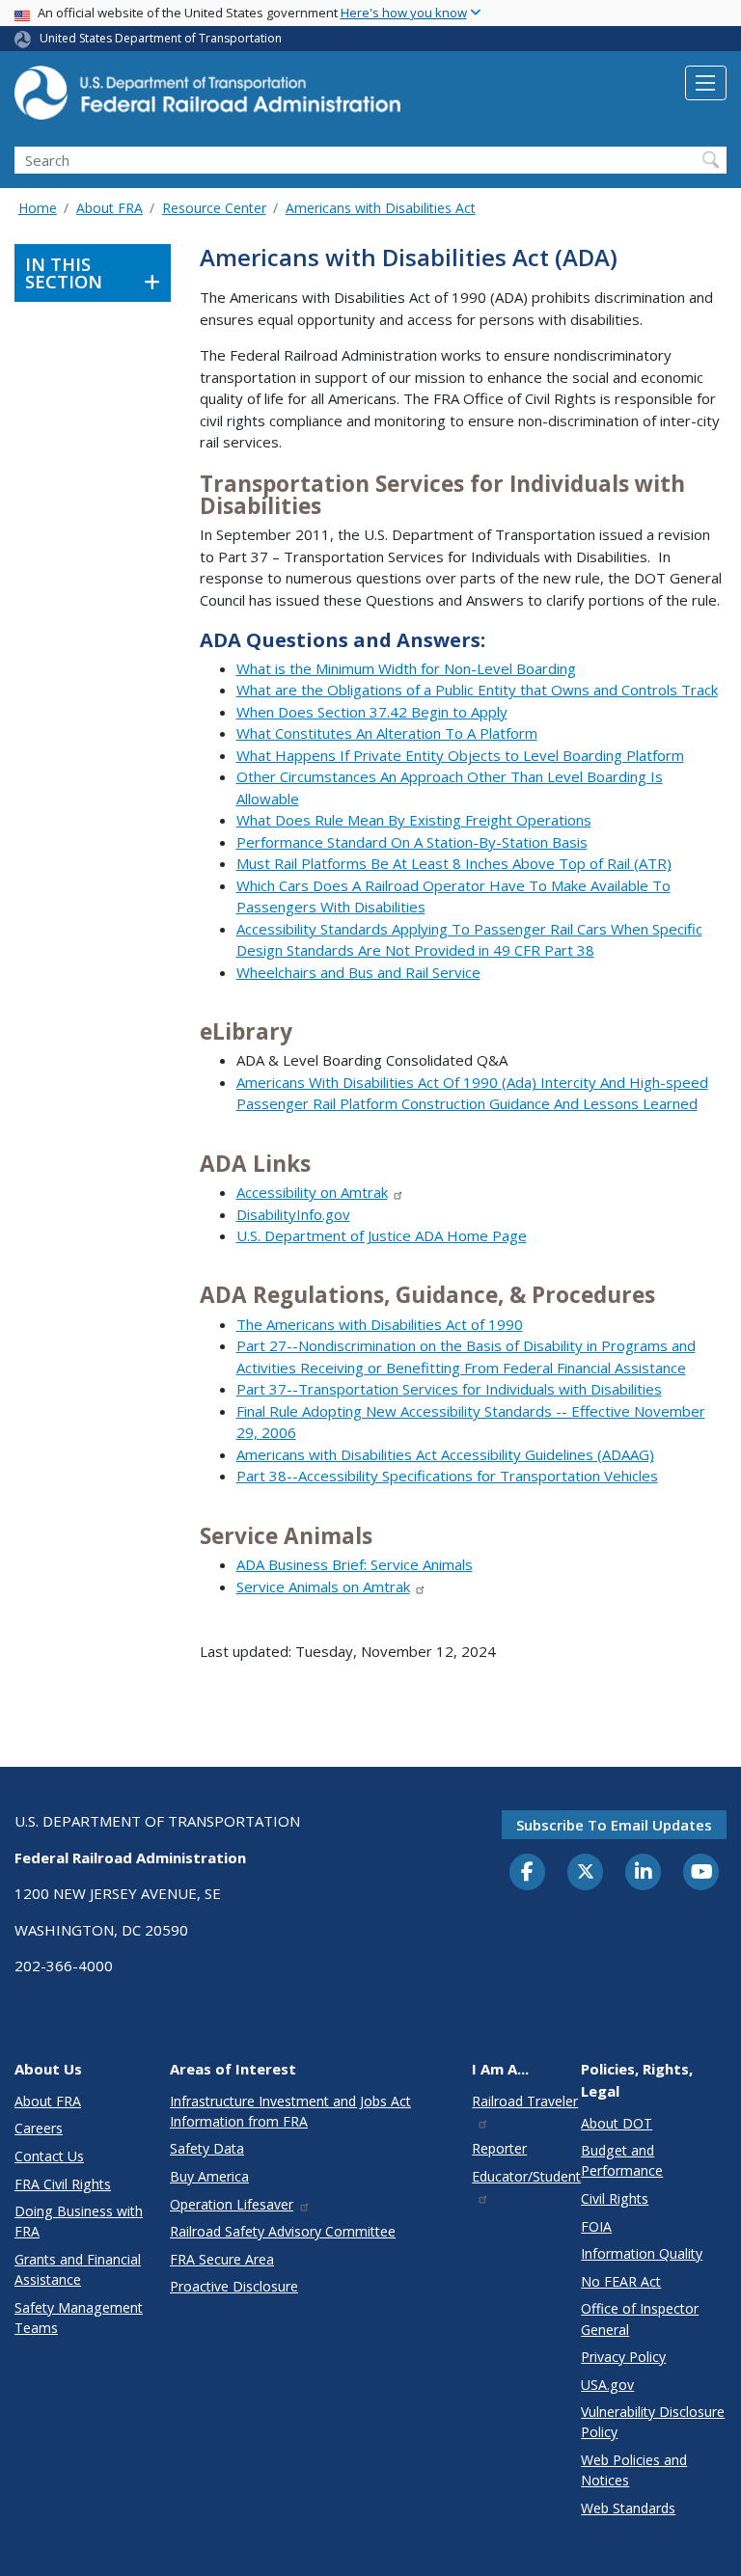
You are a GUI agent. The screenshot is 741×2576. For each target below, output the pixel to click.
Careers (39, 2128)
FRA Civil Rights (63, 2184)
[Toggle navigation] (706, 83)
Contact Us (49, 2156)
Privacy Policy (623, 2357)
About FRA (110, 208)
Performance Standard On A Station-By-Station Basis (412, 842)
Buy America (209, 2176)
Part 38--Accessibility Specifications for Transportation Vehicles (447, 1476)
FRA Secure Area (222, 2259)
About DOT (617, 2123)
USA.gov (607, 2385)
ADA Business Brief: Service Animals (355, 1564)
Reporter (499, 2148)
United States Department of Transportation (161, 38)
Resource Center (214, 208)
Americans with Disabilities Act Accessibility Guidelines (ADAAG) (445, 1454)
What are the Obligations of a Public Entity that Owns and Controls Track (477, 690)
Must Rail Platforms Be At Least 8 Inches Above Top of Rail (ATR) (454, 863)
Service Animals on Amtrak (323, 1586)
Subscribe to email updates (614, 1825)
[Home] (207, 98)
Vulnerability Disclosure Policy (653, 2422)
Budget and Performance (622, 2160)
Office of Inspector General (640, 2318)
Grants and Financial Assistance (78, 2269)
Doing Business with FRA (79, 2221)
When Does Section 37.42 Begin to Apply (372, 712)
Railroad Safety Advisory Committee (283, 2231)
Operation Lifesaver (232, 2204)
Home (38, 208)
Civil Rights (615, 2198)
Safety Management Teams (79, 2318)
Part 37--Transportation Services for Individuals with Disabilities (449, 1389)
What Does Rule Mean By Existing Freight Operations (414, 820)
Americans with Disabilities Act (381, 208)
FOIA (596, 2226)
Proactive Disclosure (234, 2286)
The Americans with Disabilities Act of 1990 (380, 1324)
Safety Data (207, 2148)
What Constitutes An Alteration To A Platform (387, 733)
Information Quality (642, 2253)
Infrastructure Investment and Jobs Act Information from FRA (290, 2111)
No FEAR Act (621, 2281)
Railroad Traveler (525, 2101)
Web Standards (628, 2508)
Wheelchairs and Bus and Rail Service (358, 972)
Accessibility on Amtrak (312, 1192)
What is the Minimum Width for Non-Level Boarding (406, 668)
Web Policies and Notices (634, 2470)
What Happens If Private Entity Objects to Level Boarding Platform (460, 755)
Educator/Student (526, 2176)
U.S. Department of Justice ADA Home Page (382, 1235)
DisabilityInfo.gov (293, 1214)
